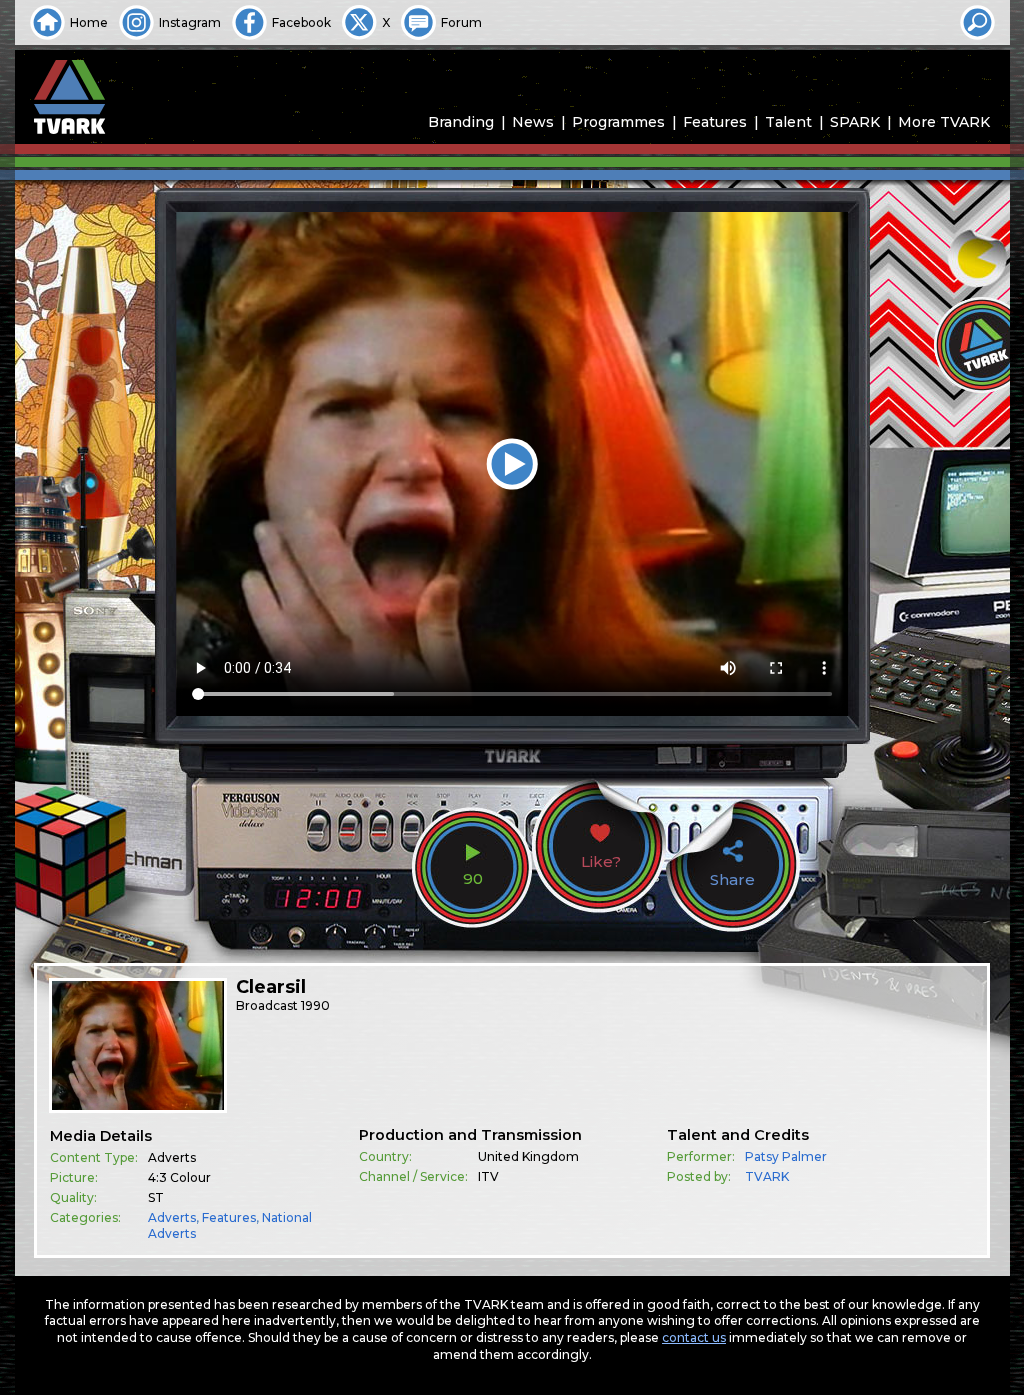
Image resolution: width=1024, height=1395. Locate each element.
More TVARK (944, 122)
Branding (461, 122)
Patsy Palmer (786, 1156)
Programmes (618, 122)
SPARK (855, 122)
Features (715, 122)
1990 (315, 1005)
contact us (694, 1337)
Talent (788, 122)
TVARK (767, 1176)
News (533, 122)
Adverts (172, 1217)
